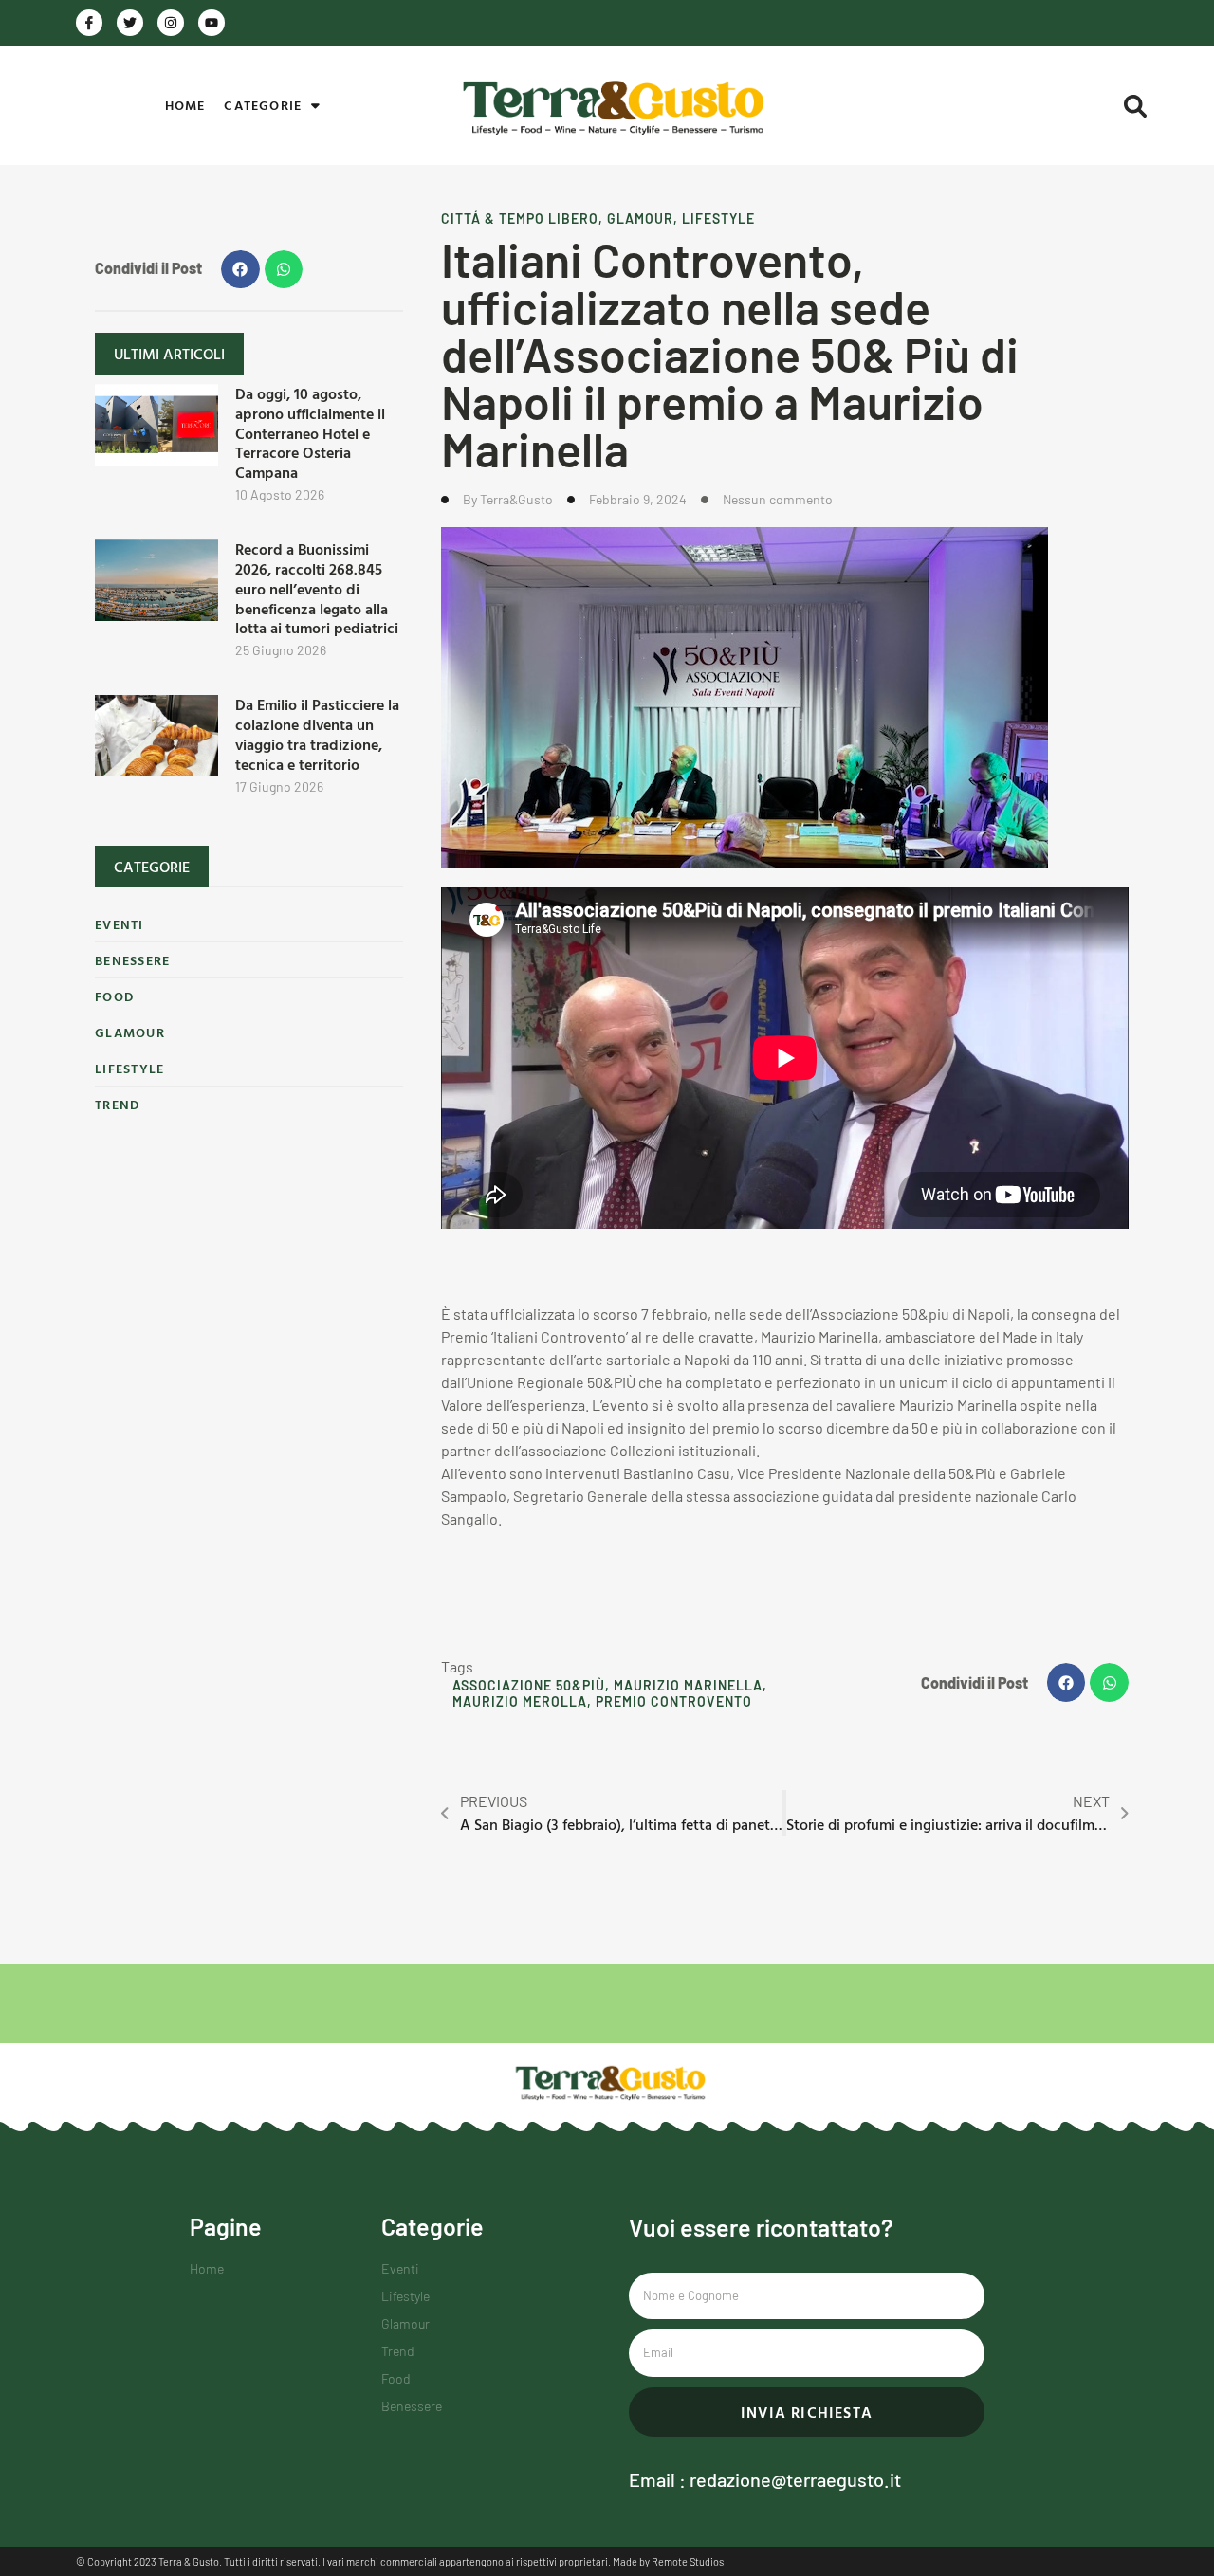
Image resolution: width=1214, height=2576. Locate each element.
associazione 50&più (529, 1685)
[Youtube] (212, 23)
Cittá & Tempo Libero (520, 219)
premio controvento (674, 1701)
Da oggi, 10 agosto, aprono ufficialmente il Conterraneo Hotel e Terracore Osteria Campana (310, 433)
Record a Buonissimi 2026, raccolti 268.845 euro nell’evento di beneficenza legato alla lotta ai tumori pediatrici (317, 588)
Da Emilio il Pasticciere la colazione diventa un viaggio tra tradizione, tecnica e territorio (317, 734)
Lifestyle (718, 219)
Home (185, 105)
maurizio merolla (520, 1701)
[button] (1135, 106)
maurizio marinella (688, 1685)
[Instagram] (171, 23)
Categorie (263, 105)
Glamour (640, 219)
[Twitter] (130, 23)
